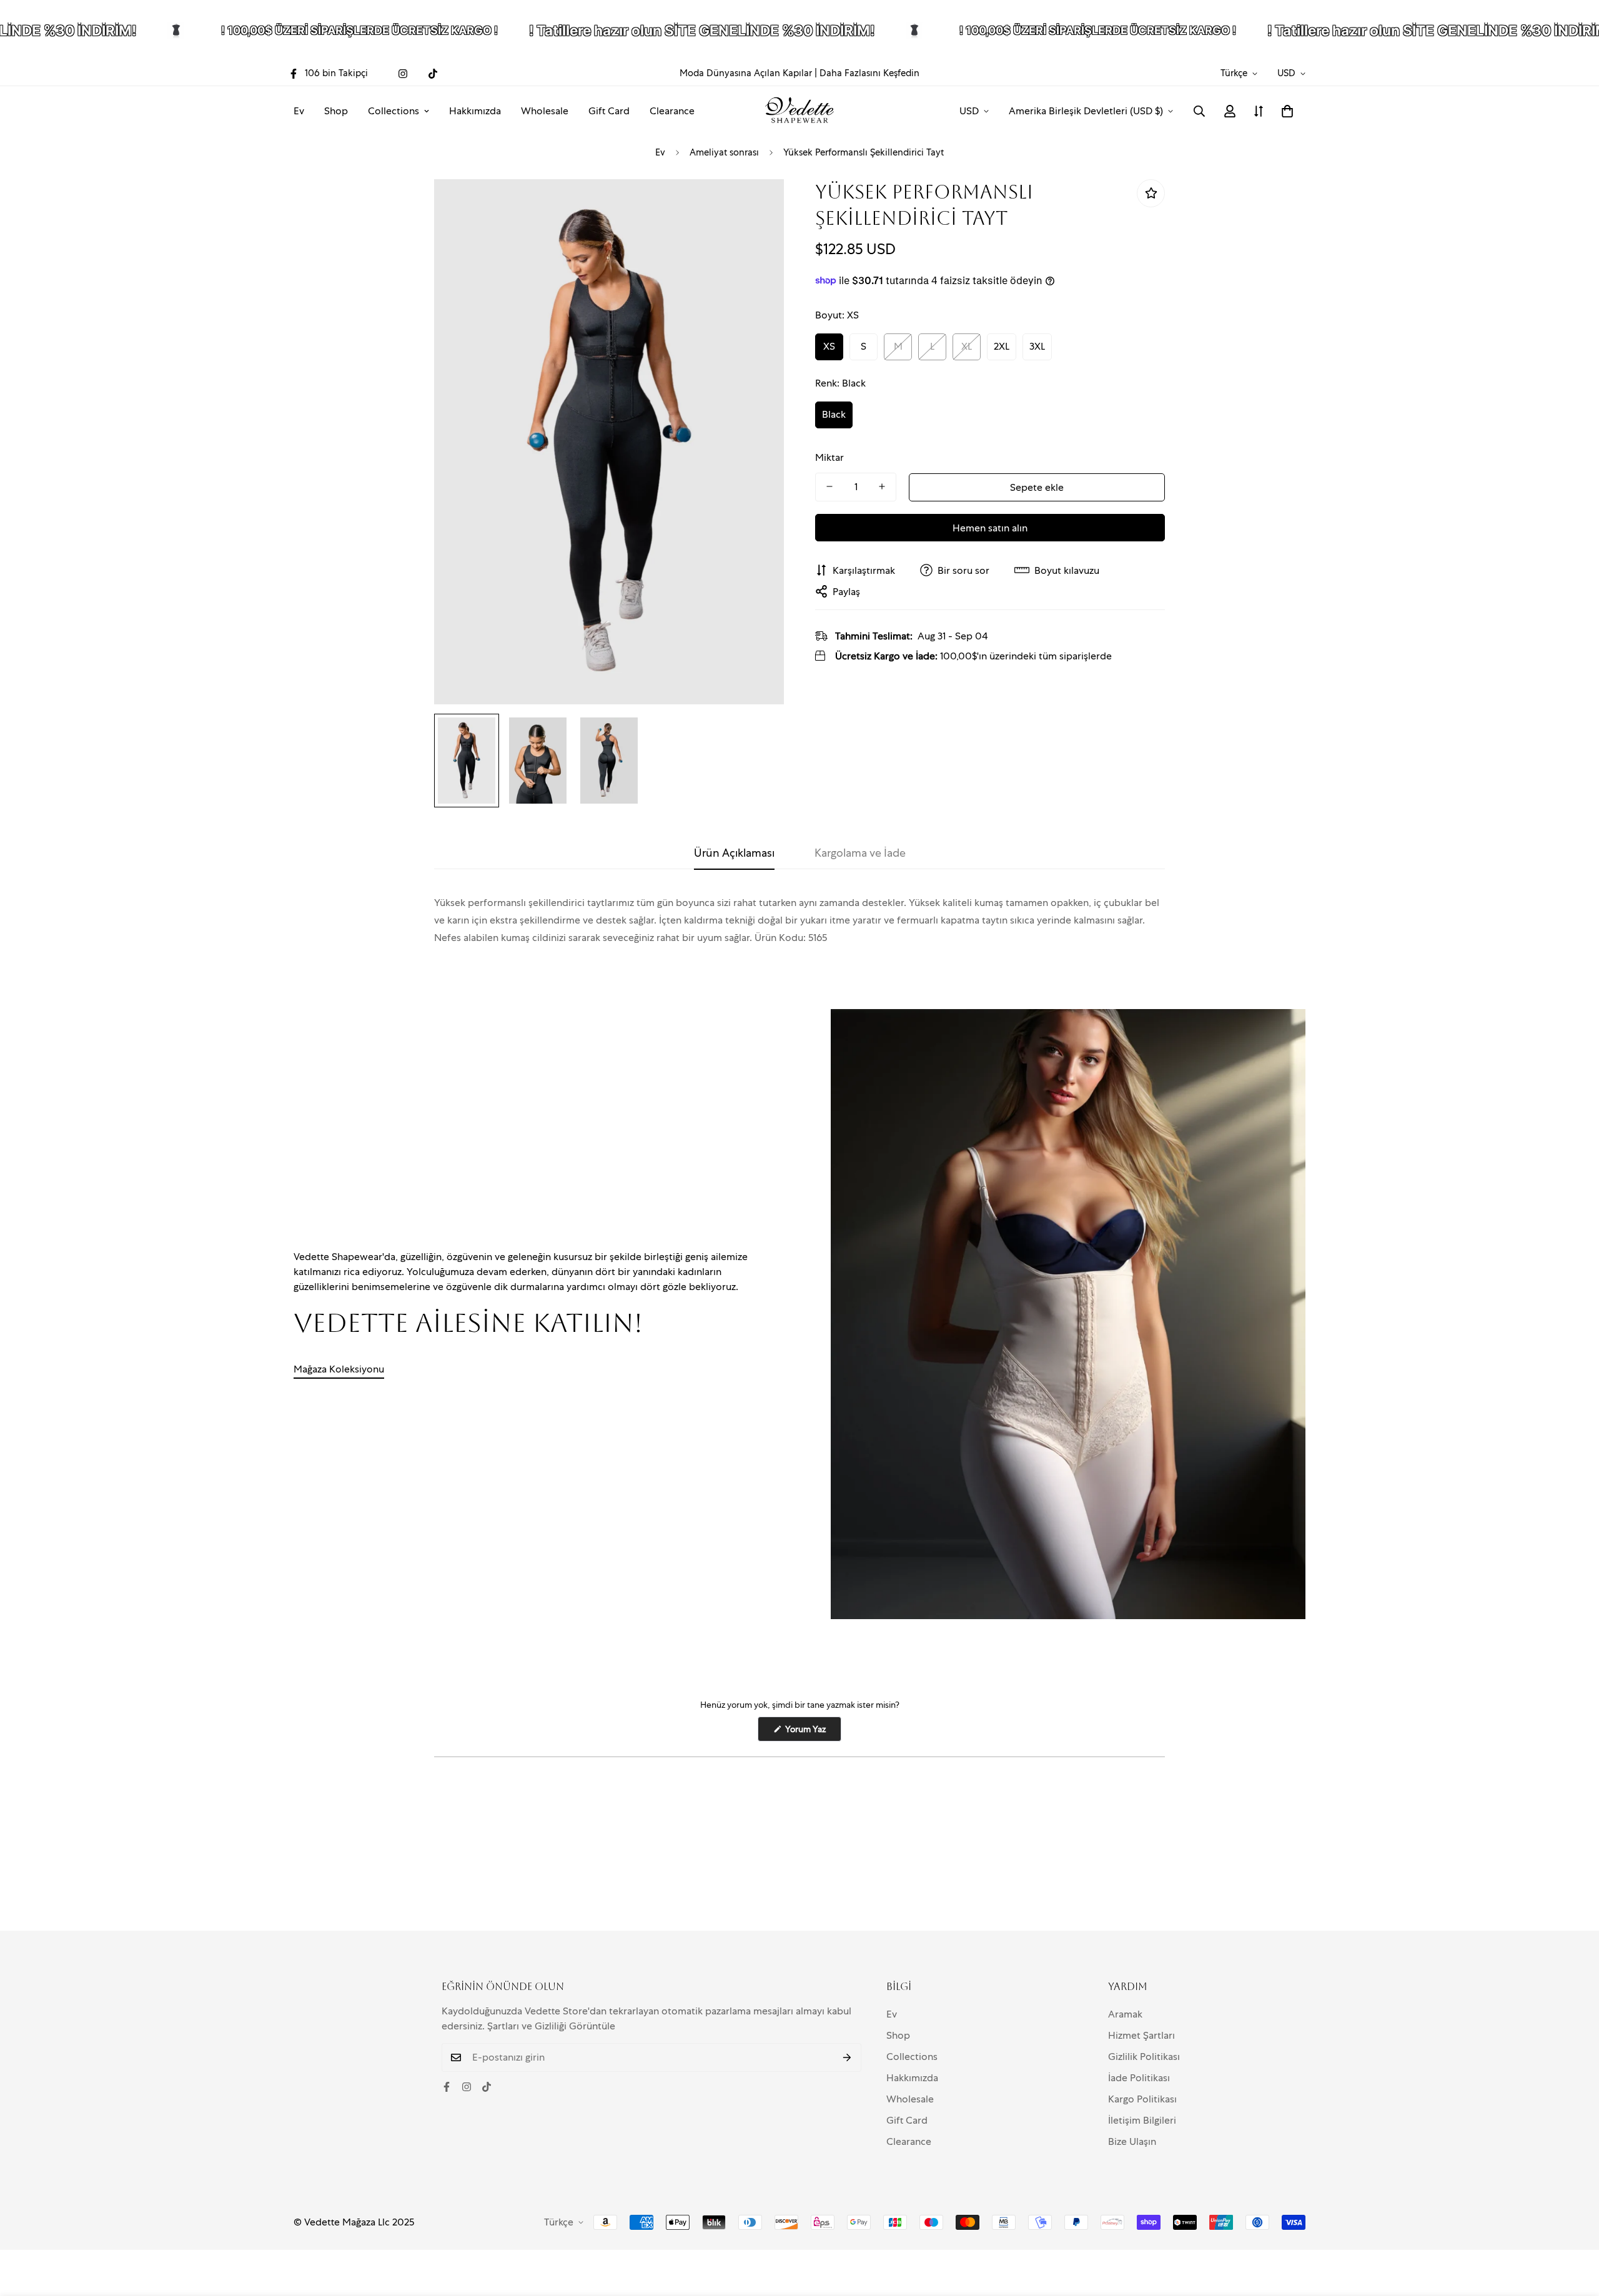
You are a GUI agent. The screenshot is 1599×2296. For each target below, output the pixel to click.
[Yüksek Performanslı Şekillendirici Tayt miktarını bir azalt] (829, 486)
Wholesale (545, 111)
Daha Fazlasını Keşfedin (869, 73)
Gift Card (609, 111)
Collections (394, 111)
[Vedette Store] (799, 111)
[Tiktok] (433, 74)
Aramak (1125, 2014)
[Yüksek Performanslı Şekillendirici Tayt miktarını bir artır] (882, 486)
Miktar (829, 457)
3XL (1037, 346)
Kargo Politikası (1142, 2099)
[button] (1287, 111)
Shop (336, 111)
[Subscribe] (847, 2057)
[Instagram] (403, 74)
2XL (1002, 346)
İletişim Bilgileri (1142, 2120)
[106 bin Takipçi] (447, 2087)
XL (967, 346)
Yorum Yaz (812, 1732)
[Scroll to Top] (1575, 2228)
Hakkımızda (475, 111)
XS (829, 346)
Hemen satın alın (990, 527)
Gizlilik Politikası (1144, 2057)
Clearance (672, 111)
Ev (299, 111)
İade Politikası (1139, 2078)
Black (834, 414)
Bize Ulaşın (1132, 2141)
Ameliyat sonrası (724, 152)
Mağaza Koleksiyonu (339, 1369)
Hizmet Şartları (1141, 2035)
